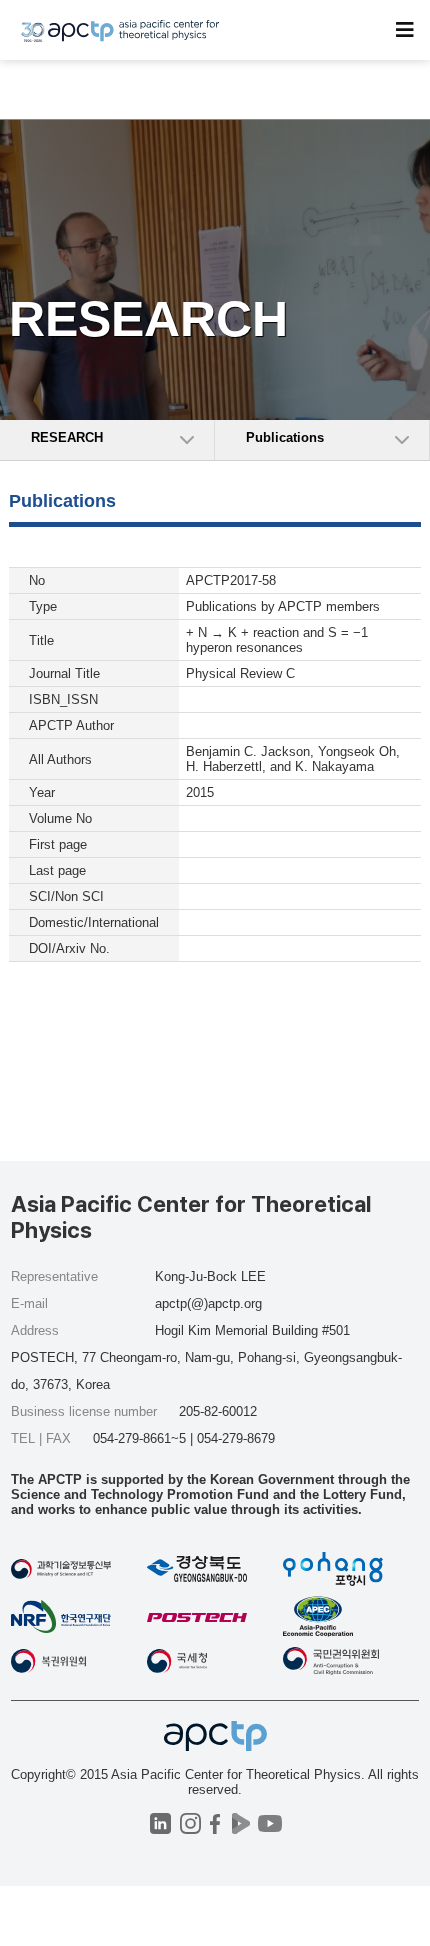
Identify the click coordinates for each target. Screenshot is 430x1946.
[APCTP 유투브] (269, 1823)
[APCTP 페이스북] (215, 1823)
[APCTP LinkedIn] (160, 1823)
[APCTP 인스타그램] (190, 1823)
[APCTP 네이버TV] (240, 1823)
